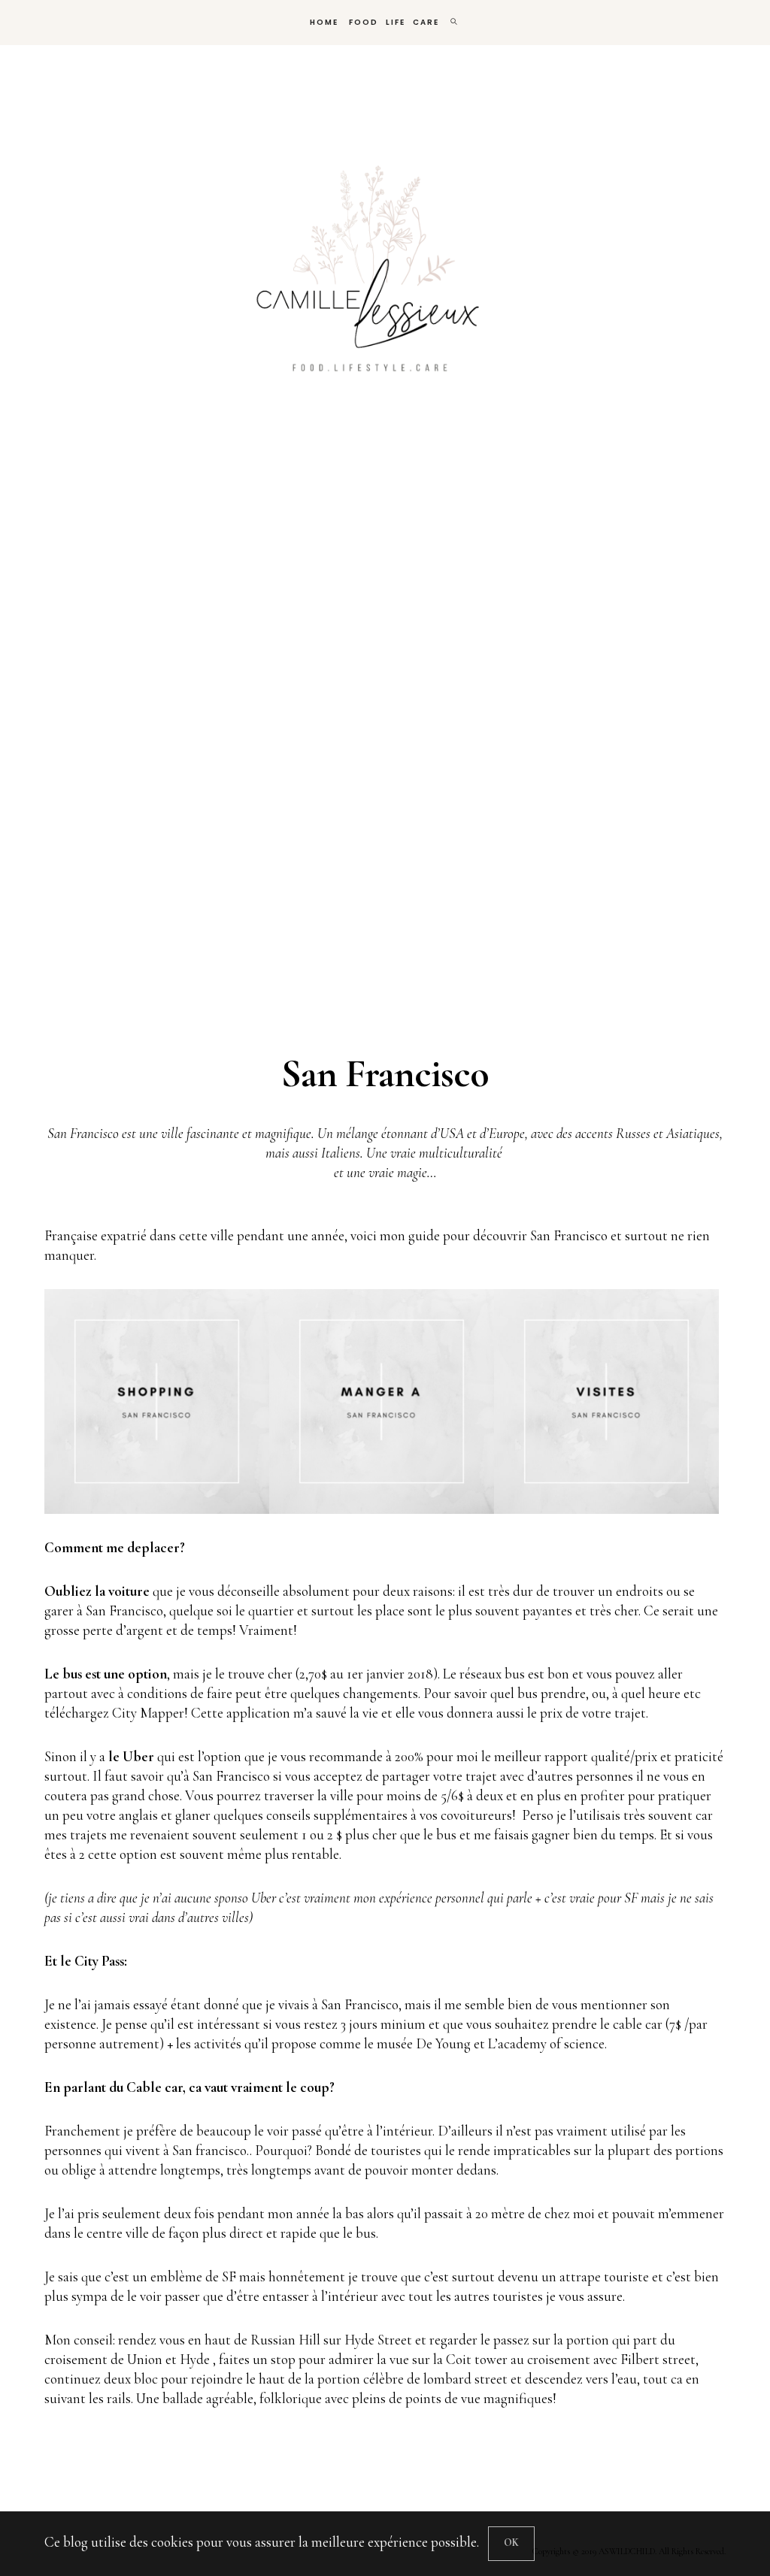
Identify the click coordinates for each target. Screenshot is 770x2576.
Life (396, 22)
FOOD (362, 22)
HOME (323, 22)
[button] (157, 1402)
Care (426, 22)
